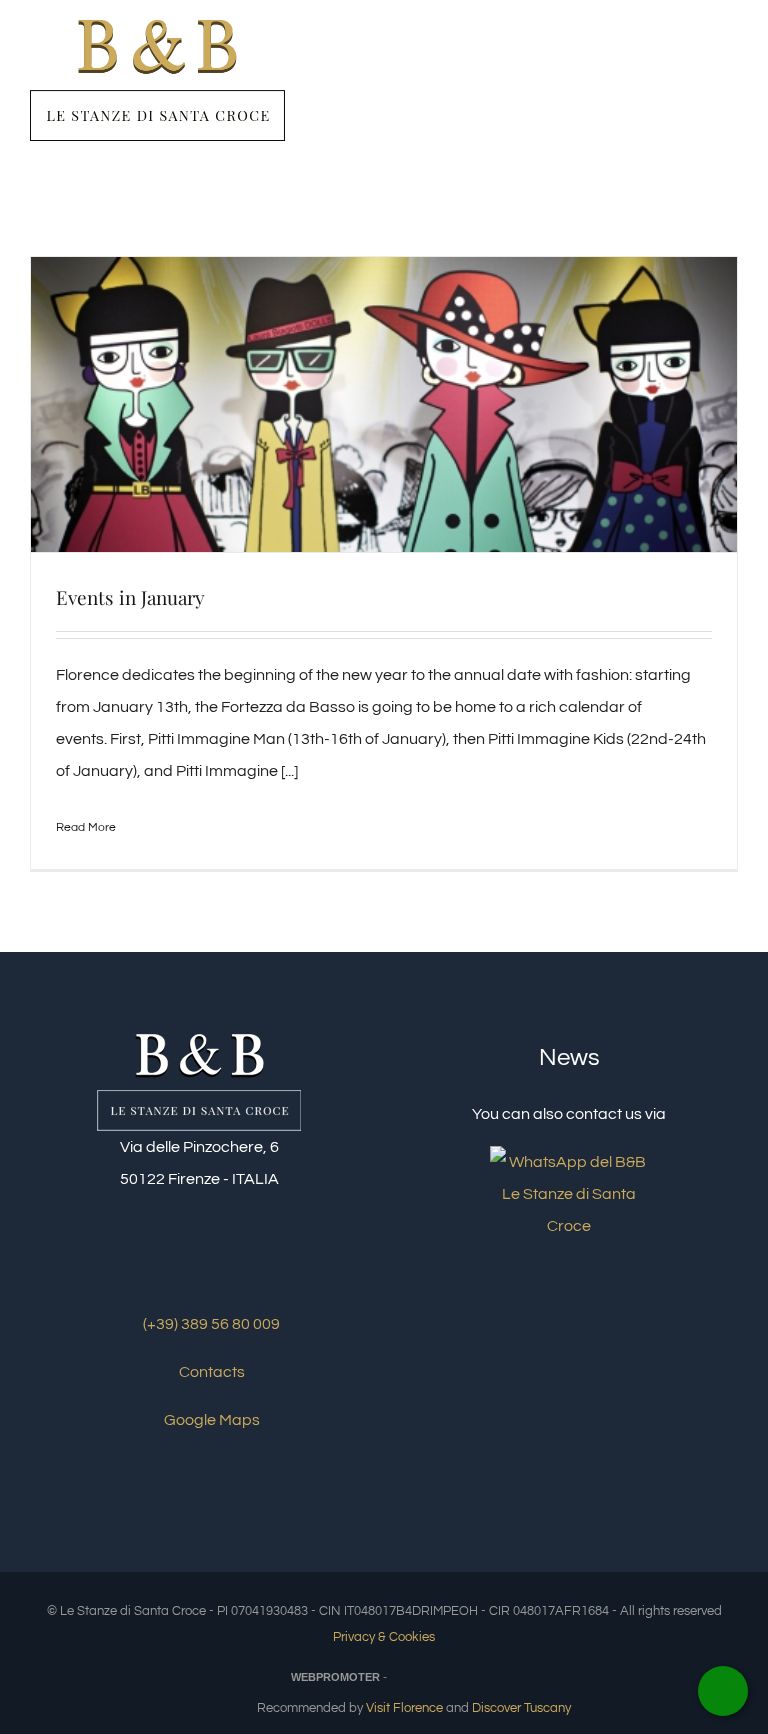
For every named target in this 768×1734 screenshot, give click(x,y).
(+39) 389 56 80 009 (210, 1324)
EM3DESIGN (439, 1680)
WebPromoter (335, 1677)
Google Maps (210, 1420)
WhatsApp (723, 1691)
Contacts (210, 1372)
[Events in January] (384, 405)
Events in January (130, 597)
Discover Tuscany (521, 1708)
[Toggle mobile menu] (730, 63)
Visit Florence (404, 1708)
